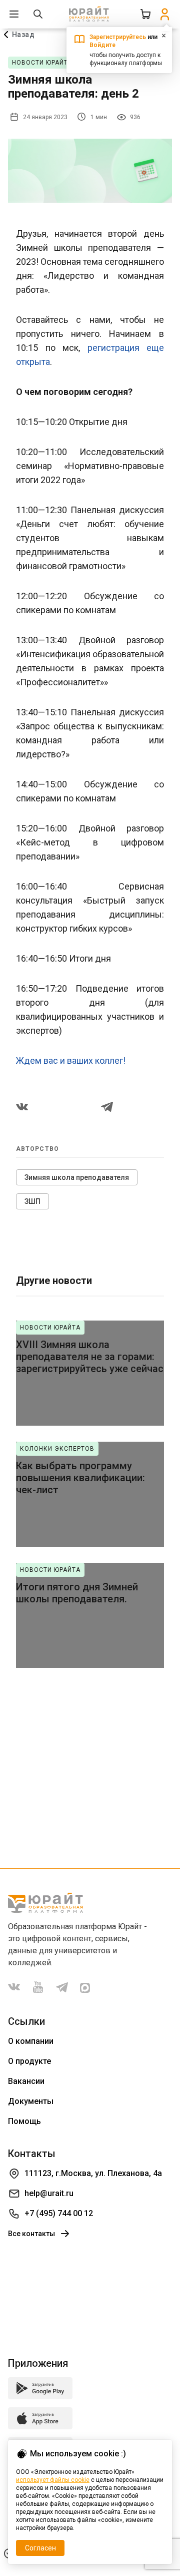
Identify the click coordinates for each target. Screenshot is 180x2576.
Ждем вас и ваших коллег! (73, 1060)
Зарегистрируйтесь (118, 37)
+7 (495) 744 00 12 (59, 2213)
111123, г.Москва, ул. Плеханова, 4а (93, 2173)
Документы (31, 2101)
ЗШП (32, 1201)
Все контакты (31, 2234)
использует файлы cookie (53, 2480)
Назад (23, 35)
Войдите (102, 45)
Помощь (24, 2121)
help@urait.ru (49, 2193)
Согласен (40, 2548)
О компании (31, 2041)
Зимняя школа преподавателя (77, 1177)
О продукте (29, 2061)
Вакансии (26, 2081)
